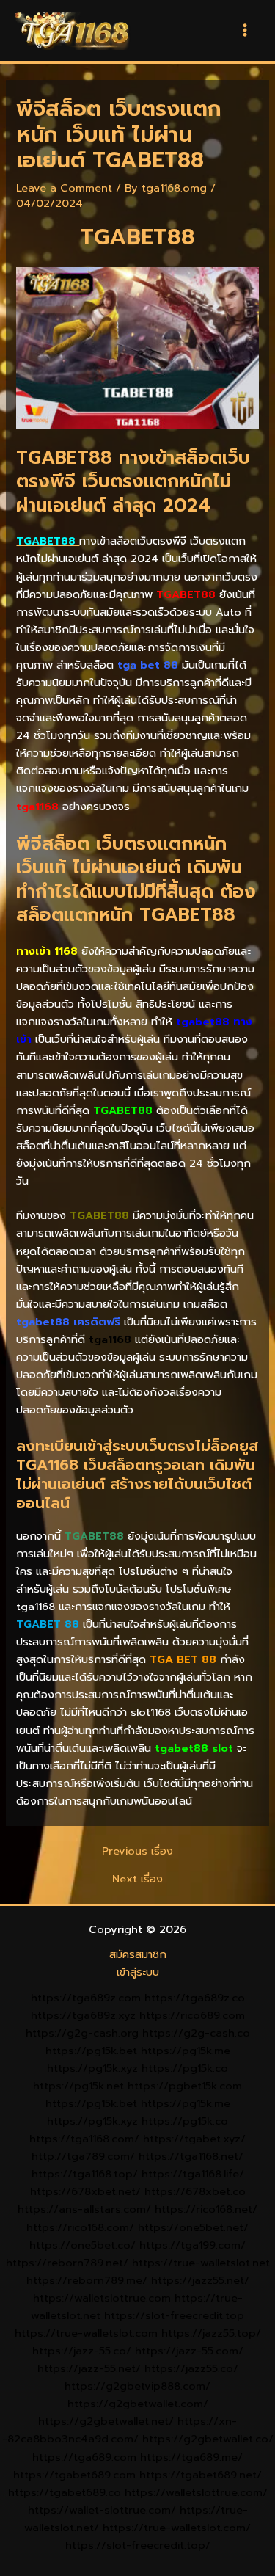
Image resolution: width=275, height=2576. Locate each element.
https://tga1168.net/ (191, 2156)
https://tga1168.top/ (85, 2174)
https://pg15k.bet (91, 2051)
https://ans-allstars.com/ (84, 2209)
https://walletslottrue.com (102, 2298)
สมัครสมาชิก (138, 1954)
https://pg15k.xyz (92, 2068)
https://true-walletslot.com (86, 2333)
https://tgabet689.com (74, 2475)
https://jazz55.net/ (200, 2280)
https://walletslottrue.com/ (196, 2492)
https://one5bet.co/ (82, 2245)
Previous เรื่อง (137, 1851)
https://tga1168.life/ (193, 2174)
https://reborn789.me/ (87, 2280)
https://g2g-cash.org (82, 2033)
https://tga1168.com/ (84, 2139)
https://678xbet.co (195, 2191)
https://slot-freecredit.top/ (138, 2545)
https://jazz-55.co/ (82, 2351)
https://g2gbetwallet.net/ (106, 2421)
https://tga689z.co (195, 1998)
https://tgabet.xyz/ (194, 2139)
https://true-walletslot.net (201, 2263)
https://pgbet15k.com (185, 2086)
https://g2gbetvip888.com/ (137, 2386)
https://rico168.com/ (80, 2227)
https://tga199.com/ (192, 2245)
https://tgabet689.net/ (201, 2475)
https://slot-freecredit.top (174, 2315)
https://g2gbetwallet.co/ (208, 2439)
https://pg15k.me (186, 2051)
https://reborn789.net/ (67, 2263)
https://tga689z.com (86, 1998)
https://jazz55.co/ (191, 2368)
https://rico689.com (192, 2015)
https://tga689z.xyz (83, 2015)
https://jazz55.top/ (211, 2333)
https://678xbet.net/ (85, 2191)
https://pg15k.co (185, 2068)
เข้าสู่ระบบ (138, 1972)
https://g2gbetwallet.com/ (138, 2404)
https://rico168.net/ (206, 2209)
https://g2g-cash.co (196, 2033)
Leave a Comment (64, 188)
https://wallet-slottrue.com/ (102, 2510)
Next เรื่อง (137, 1879)
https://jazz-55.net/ (89, 2368)
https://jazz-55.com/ (189, 2351)
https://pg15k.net (78, 2086)
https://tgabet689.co (65, 2492)
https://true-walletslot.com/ (177, 2528)
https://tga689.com (84, 2457)
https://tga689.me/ (191, 2457)
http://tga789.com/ (83, 2156)
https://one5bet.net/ (193, 2227)
